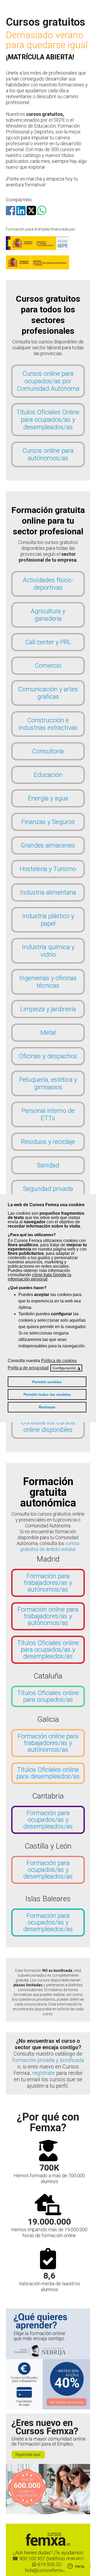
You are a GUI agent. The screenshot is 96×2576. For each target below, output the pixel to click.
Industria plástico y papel (48, 920)
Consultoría (48, 751)
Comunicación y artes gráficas (48, 693)
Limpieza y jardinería (48, 1009)
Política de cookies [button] (59, 1361)
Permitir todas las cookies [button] (47, 1394)
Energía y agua (48, 798)
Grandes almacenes (48, 845)
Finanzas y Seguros (48, 822)
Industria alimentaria (48, 892)
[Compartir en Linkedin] (21, 213)
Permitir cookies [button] (47, 1382)
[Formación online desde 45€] (48, 2334)
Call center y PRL (48, 642)
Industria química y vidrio (48, 951)
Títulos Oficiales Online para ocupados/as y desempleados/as (48, 420)
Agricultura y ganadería (48, 615)
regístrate (44, 2073)
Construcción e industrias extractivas (48, 724)
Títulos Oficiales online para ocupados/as (48, 1696)
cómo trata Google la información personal (39, 1277)
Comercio (48, 666)
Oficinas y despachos (48, 1056)
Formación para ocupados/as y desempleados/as (48, 1820)
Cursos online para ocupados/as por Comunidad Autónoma (48, 381)
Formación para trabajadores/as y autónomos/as (48, 1583)
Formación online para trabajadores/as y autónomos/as (48, 1616)
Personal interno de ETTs (48, 1114)
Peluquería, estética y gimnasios (48, 1083)
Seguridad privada (48, 1189)
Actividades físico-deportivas (48, 584)
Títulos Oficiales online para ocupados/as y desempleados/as (48, 1650)
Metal (48, 1033)
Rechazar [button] (47, 1407)
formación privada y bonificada (48, 2060)
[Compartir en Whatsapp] (42, 213)
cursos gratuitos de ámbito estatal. (50, 1546)
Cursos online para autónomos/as (48, 454)
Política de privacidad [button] (28, 1368)
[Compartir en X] (31, 213)
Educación (48, 775)
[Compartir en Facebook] (11, 213)
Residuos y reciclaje (48, 1142)
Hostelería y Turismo (48, 869)
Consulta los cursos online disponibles (48, 1426)
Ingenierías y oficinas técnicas (48, 982)
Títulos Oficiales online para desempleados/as (48, 1773)
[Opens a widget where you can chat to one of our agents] (76, 2567)
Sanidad (48, 1165)
